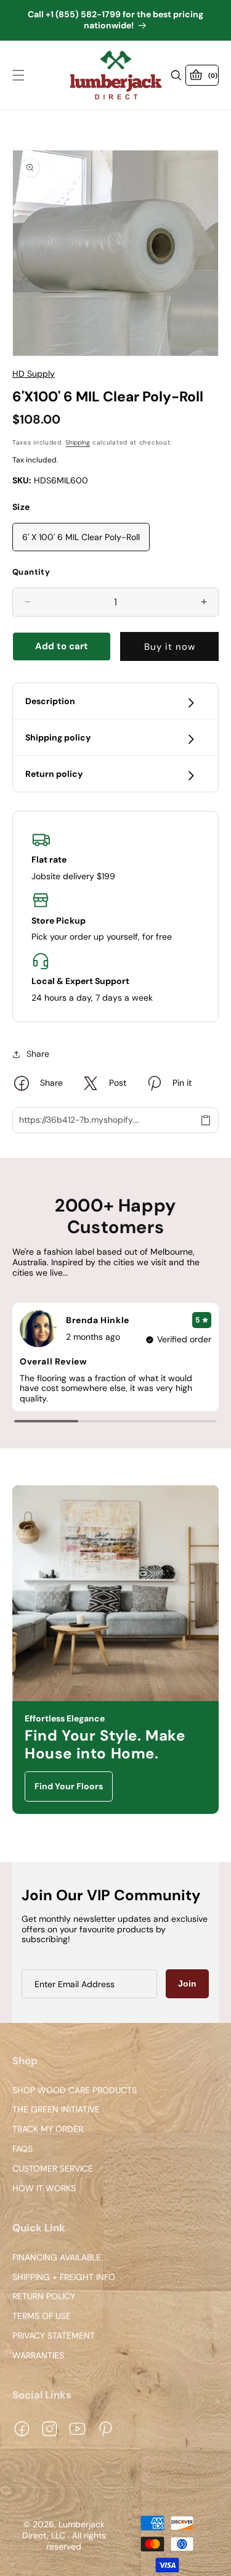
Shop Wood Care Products (75, 2090)
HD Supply (34, 374)
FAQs (22, 2149)
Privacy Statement (54, 2336)
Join (187, 1983)
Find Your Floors (69, 1786)
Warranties (38, 2356)
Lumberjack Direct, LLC (63, 2530)
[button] (18, 75)
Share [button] (38, 1054)
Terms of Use (42, 2316)
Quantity (31, 572)
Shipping (78, 442)
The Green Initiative (56, 2110)
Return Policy (44, 2297)
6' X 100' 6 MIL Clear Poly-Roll (81, 537)
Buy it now (170, 647)
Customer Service (53, 2169)
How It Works (44, 2188)
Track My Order (48, 2130)
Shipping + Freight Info (64, 2277)
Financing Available (57, 2258)
